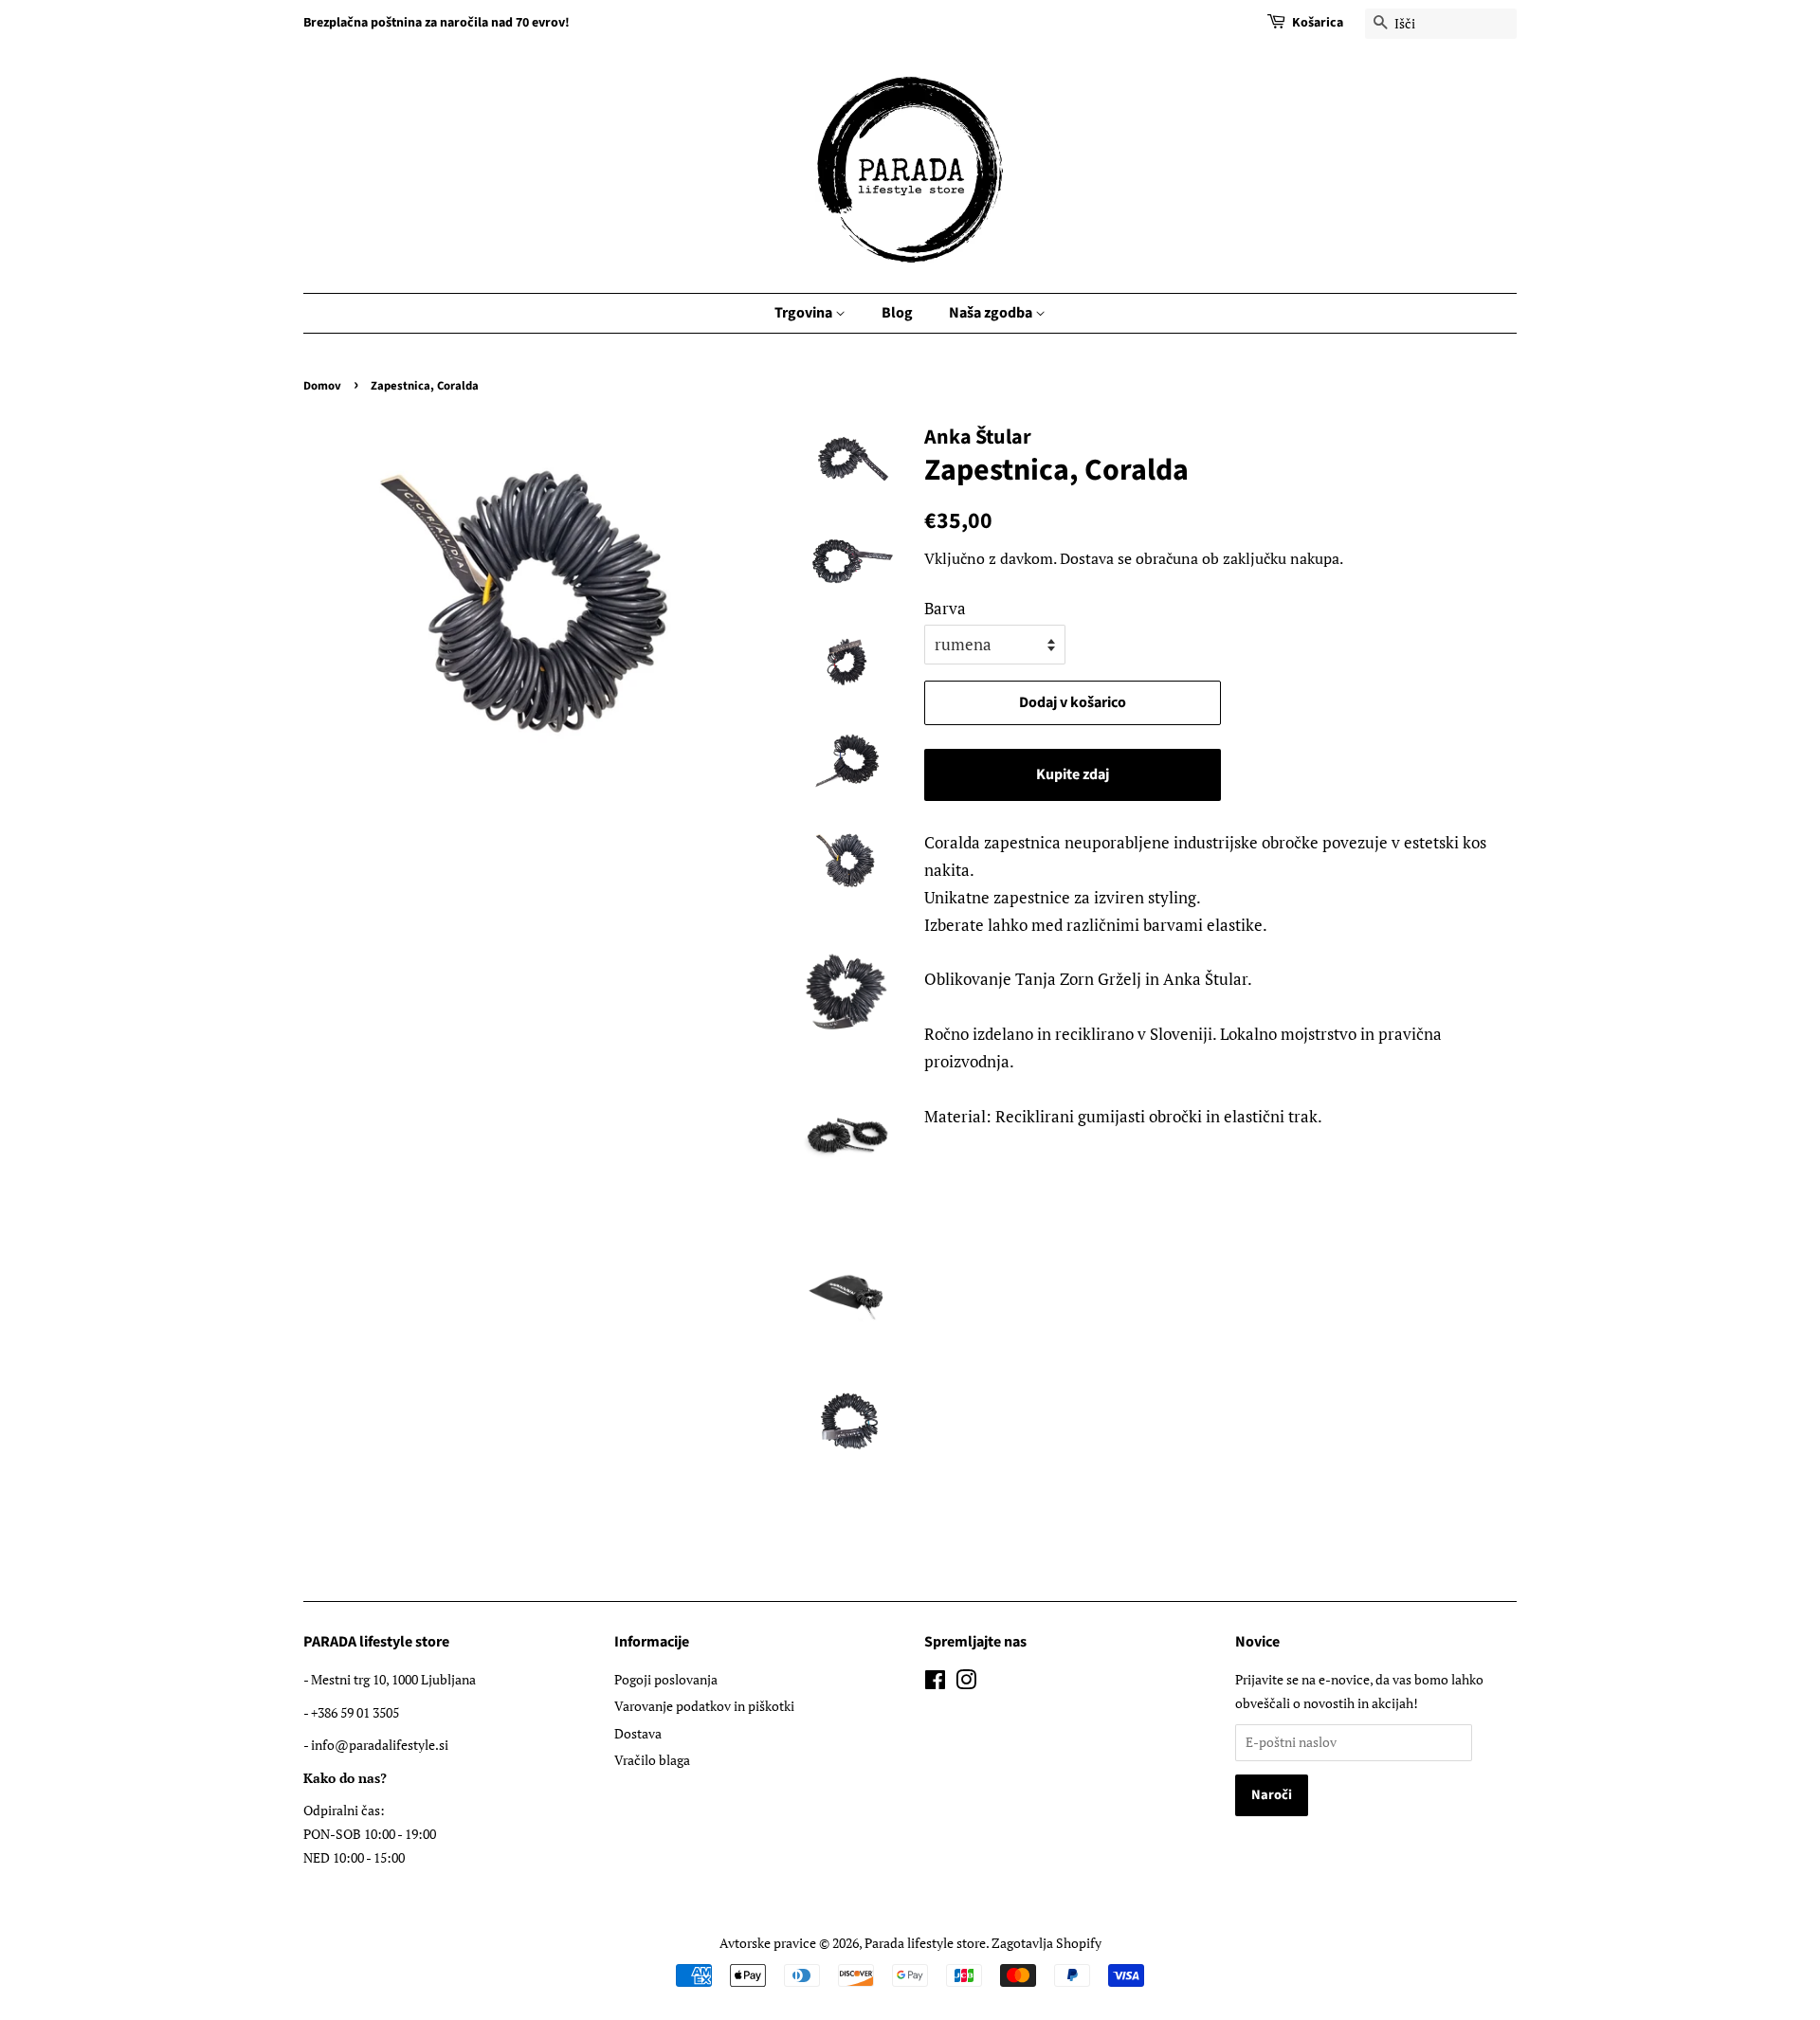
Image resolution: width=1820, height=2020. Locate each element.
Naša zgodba (992, 313)
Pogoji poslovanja (666, 1679)
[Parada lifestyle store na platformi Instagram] (966, 1683)
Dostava (1087, 558)
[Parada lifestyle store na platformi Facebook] (935, 1683)
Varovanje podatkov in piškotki (704, 1706)
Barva (945, 608)
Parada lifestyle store (925, 1943)
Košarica (1318, 23)
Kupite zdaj (1073, 774)
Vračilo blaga (652, 1760)
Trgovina (805, 313)
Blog (897, 313)
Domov (322, 386)
